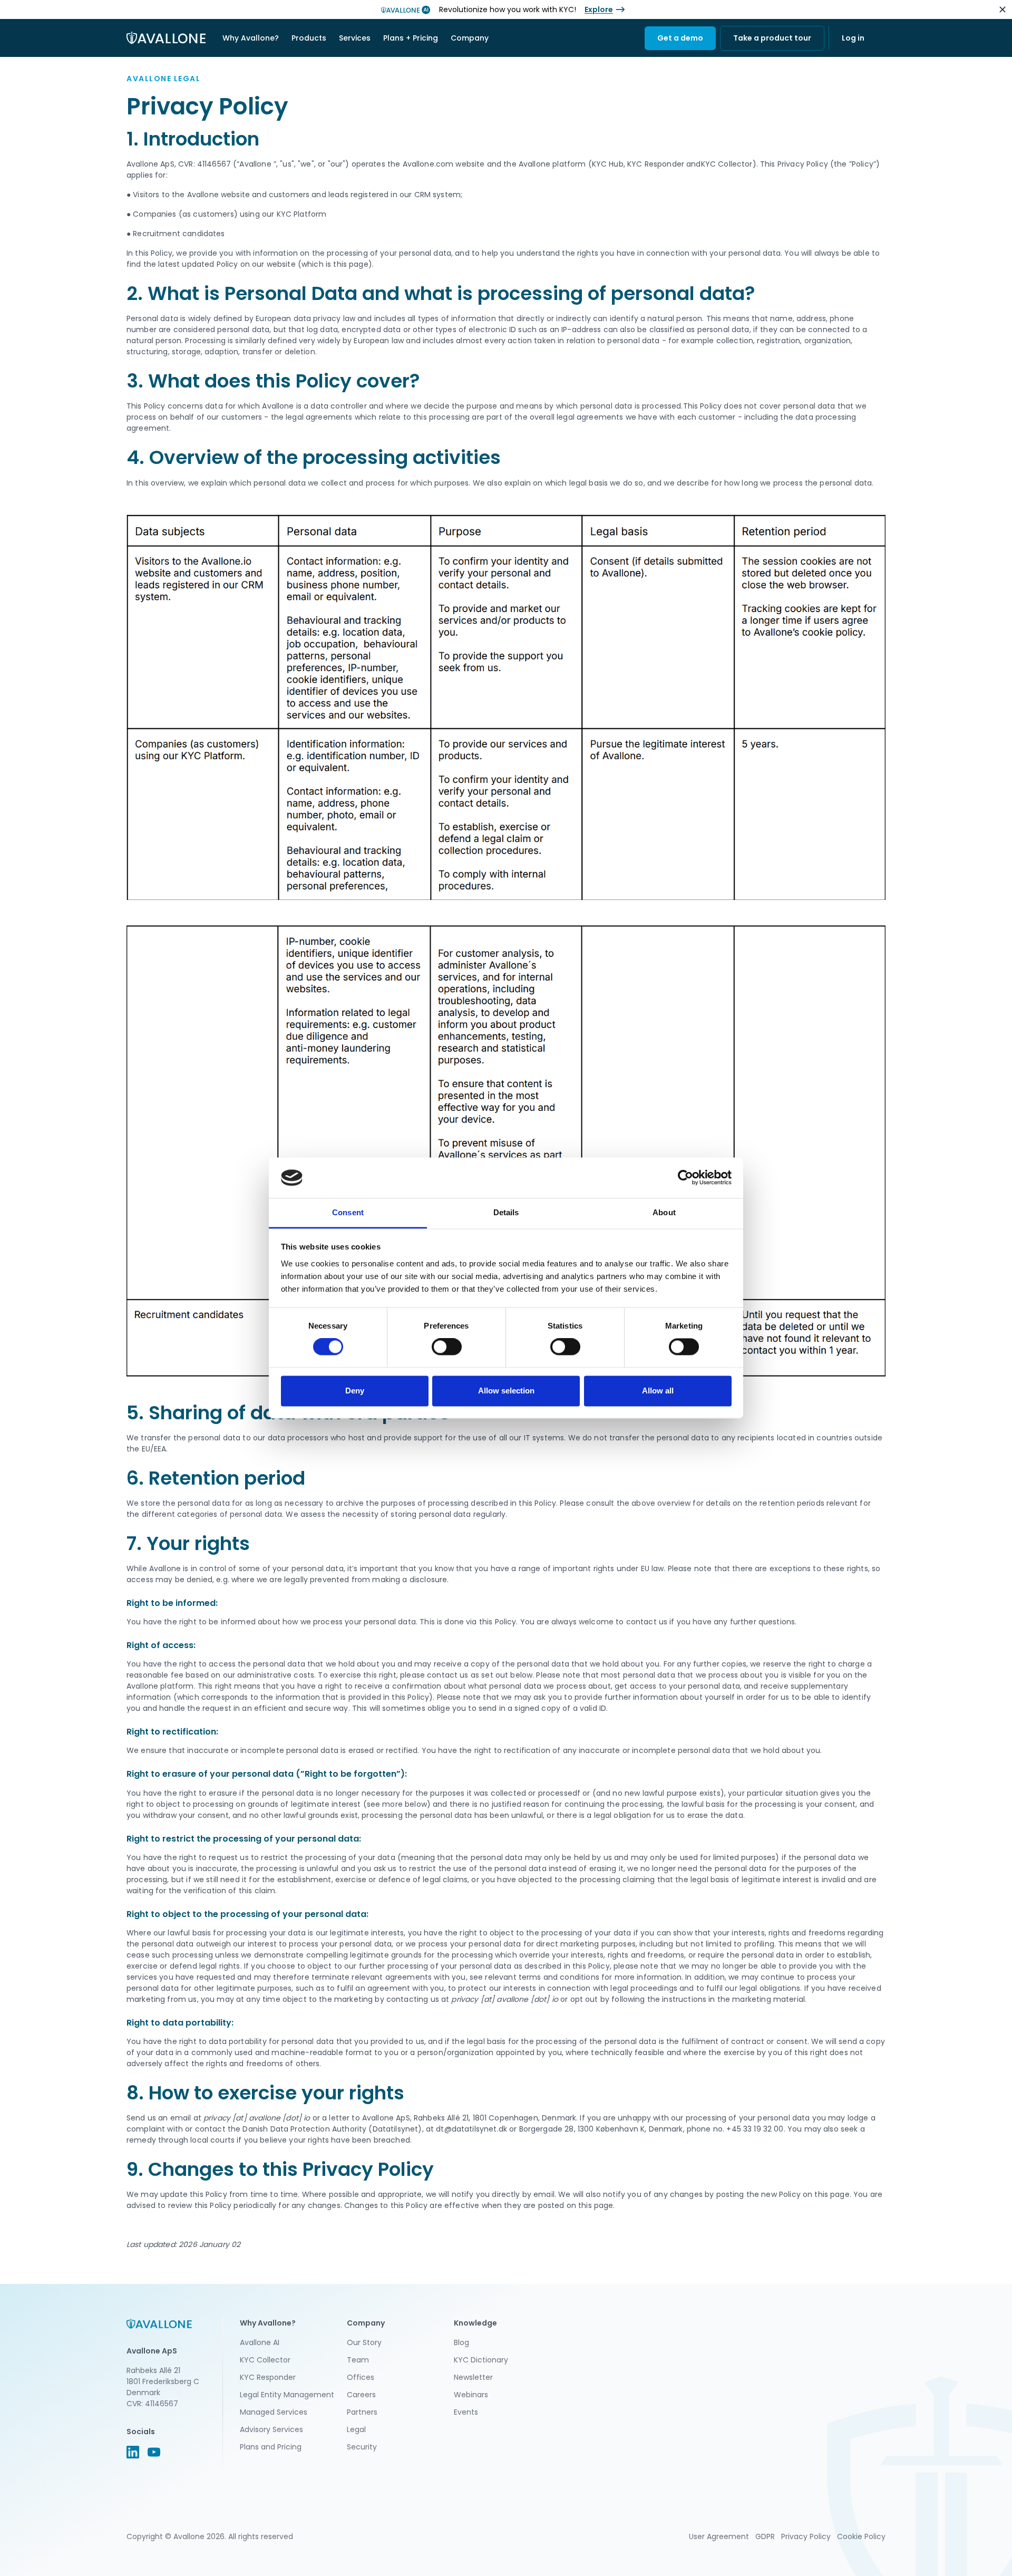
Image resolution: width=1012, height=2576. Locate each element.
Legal (356, 2429)
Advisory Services (271, 2429)
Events (466, 2412)
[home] (166, 38)
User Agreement (719, 2536)
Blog (461, 2342)
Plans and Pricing (271, 2447)
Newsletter (473, 2377)
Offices (361, 2377)
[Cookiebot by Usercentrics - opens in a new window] (685, 1178)
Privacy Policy (806, 2536)
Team (358, 2360)
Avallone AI (260, 2342)
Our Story (364, 2342)
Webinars (471, 2395)
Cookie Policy (861, 2536)
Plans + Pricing (411, 38)
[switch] (447, 1347)
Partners (362, 2412)
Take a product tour (772, 38)
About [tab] (664, 1212)
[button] (251, 38)
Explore (599, 9)
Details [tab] (506, 1212)
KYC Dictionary (481, 2360)
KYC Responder (268, 2377)
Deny (355, 1391)
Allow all (658, 1391)
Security (362, 2447)
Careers (361, 2395)
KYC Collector (265, 2360)
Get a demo (680, 38)
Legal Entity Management (287, 2395)
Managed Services (274, 2412)
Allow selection (506, 1391)
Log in (853, 38)
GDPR (765, 2536)
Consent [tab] (348, 1212)
